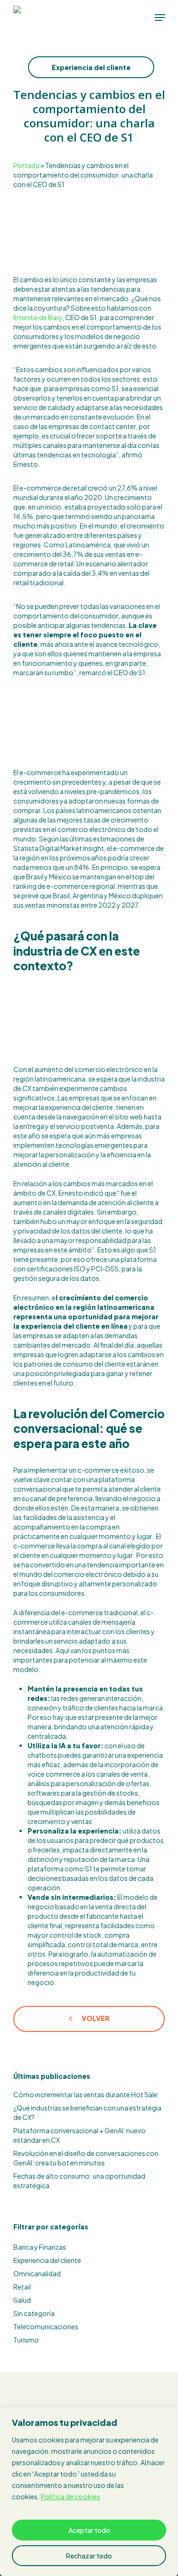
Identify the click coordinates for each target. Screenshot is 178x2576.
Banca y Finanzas (40, 2247)
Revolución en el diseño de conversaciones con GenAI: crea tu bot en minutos (86, 2158)
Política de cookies (70, 2496)
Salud (22, 2300)
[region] (89, 2491)
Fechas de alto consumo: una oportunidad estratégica (79, 2181)
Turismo (26, 2340)
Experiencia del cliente (91, 67)
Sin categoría (34, 2313)
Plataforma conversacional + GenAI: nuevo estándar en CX (80, 2135)
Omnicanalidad (37, 2273)
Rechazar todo (89, 2556)
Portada (26, 165)
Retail (22, 2287)
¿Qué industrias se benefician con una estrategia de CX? (87, 2112)
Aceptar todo (89, 2530)
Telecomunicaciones (46, 2326)
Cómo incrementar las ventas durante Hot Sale (85, 2094)
